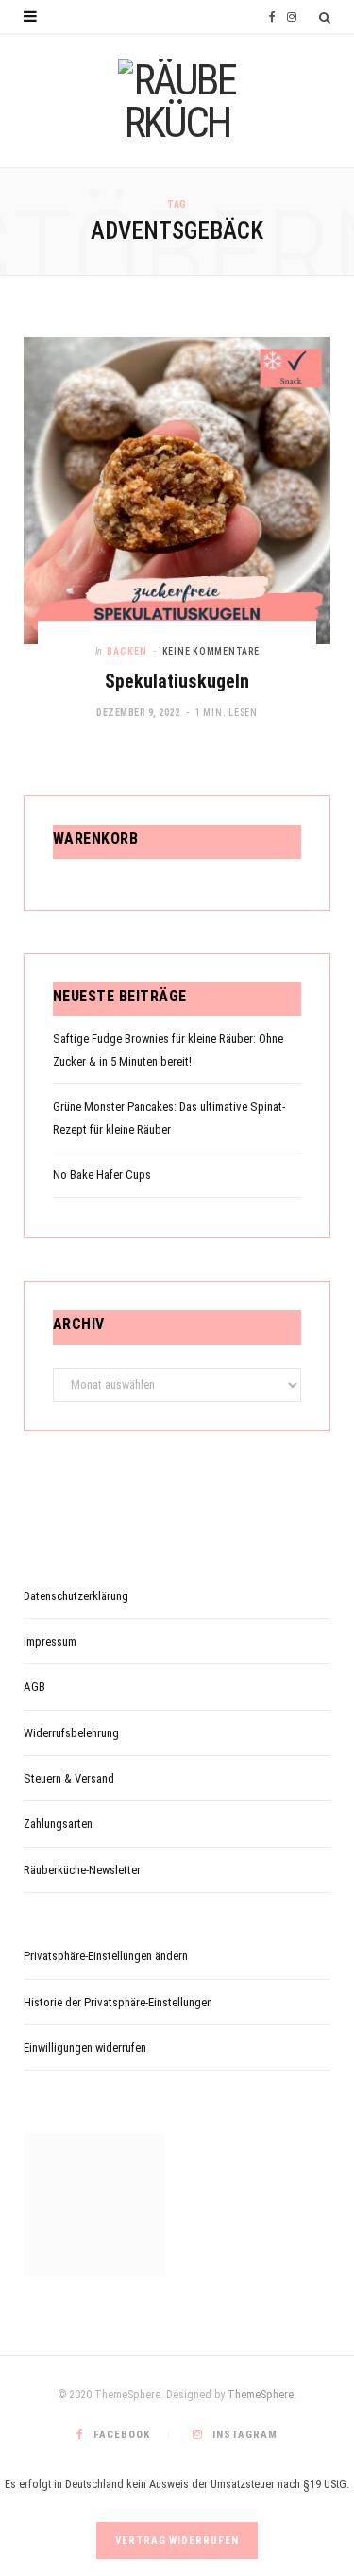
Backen (127, 651)
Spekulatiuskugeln (177, 681)
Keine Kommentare (211, 651)
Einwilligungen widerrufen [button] (85, 2047)
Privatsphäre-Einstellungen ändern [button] (106, 1956)
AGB (34, 1687)
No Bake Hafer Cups (102, 1175)
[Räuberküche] (177, 101)
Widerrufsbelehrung (71, 1733)
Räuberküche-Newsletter (82, 1870)
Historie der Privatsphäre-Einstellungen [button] (118, 2002)
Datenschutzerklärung (76, 1596)
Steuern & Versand (69, 1778)
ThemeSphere (261, 2395)
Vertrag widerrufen (177, 2541)
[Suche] (325, 17)
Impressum (50, 1641)
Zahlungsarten (58, 1824)
